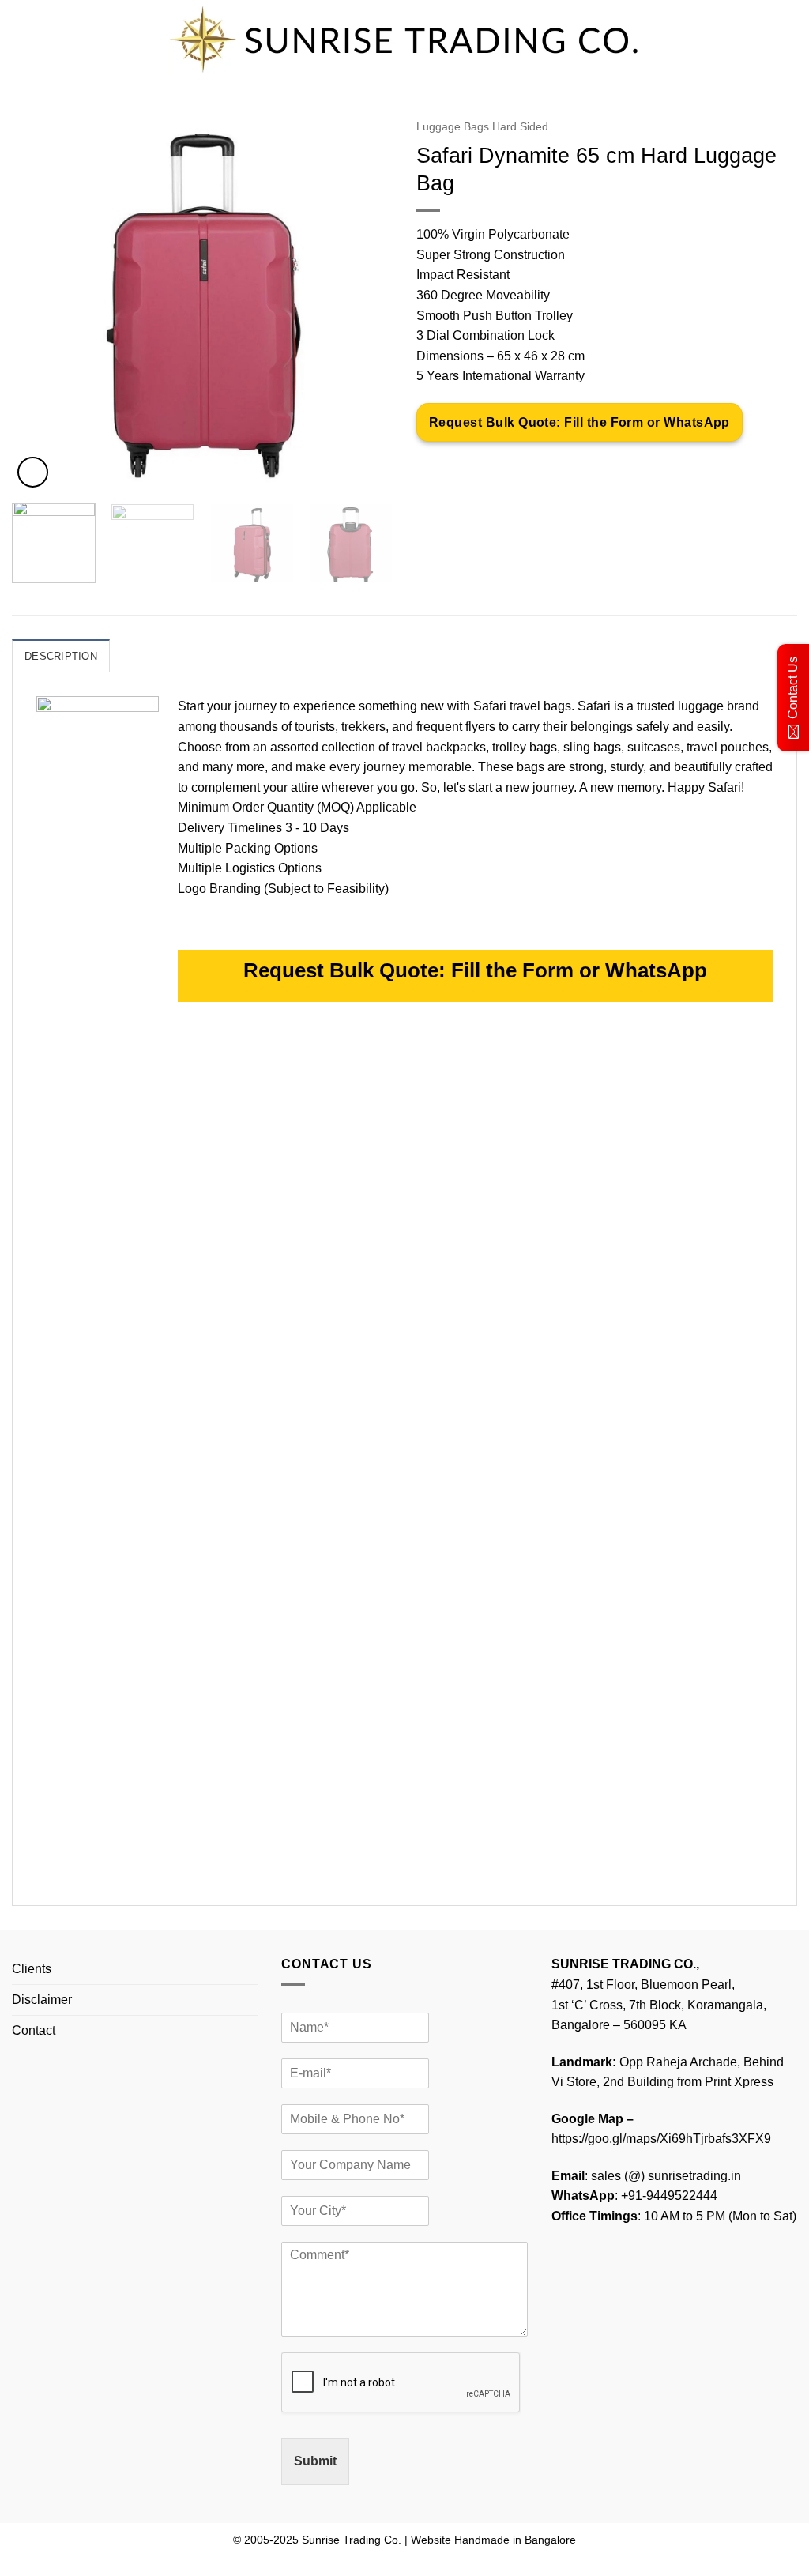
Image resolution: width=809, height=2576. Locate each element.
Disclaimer (42, 2000)
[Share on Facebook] (431, 467)
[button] (33, 472)
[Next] (365, 301)
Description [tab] (61, 656)
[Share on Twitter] (459, 467)
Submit (315, 2461)
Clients (32, 1969)
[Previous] (40, 301)
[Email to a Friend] (488, 467)
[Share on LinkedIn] (545, 467)
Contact (34, 2030)
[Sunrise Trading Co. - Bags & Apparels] (404, 40)
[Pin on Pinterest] (516, 467)
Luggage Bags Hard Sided (482, 127)
